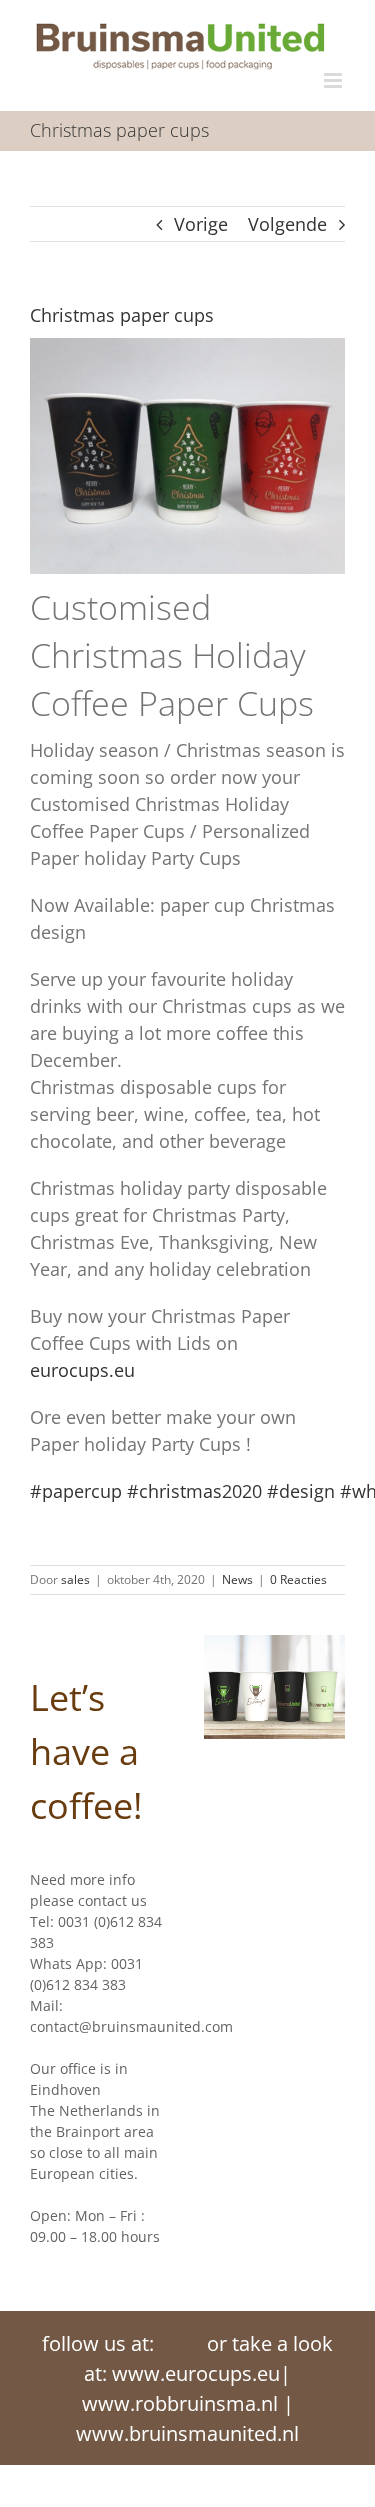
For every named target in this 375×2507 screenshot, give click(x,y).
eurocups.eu (82, 1370)
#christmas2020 (194, 1491)
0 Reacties (298, 1579)
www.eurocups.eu (196, 2373)
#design (301, 1491)
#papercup (76, 1491)
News (237, 1579)
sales (75, 1579)
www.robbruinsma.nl (180, 2403)
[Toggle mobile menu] (334, 80)
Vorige (201, 224)
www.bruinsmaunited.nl (187, 2433)
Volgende (287, 224)
